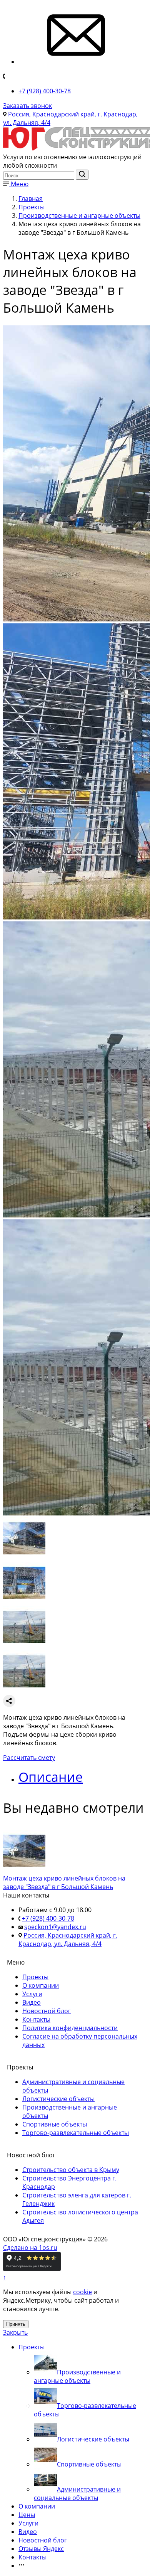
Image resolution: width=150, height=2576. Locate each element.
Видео (32, 2002)
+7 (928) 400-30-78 (45, 91)
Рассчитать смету (29, 1758)
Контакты (36, 2019)
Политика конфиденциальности (70, 2028)
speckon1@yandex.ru (55, 1927)
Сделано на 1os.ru (30, 2248)
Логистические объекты (58, 2099)
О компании (41, 1985)
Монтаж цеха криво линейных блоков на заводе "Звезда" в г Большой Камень (64, 1882)
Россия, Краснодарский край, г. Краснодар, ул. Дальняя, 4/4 (68, 1940)
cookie (82, 2292)
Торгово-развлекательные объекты (76, 2133)
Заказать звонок (27, 106)
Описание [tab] (51, 1777)
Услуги (32, 1994)
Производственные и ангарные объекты (77, 2376)
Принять (16, 2324)
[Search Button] (82, 175)
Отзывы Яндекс (41, 2549)
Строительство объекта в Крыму (71, 2170)
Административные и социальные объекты (77, 2494)
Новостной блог (47, 2011)
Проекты (35, 1977)
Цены (27, 2515)
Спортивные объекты (55, 2124)
